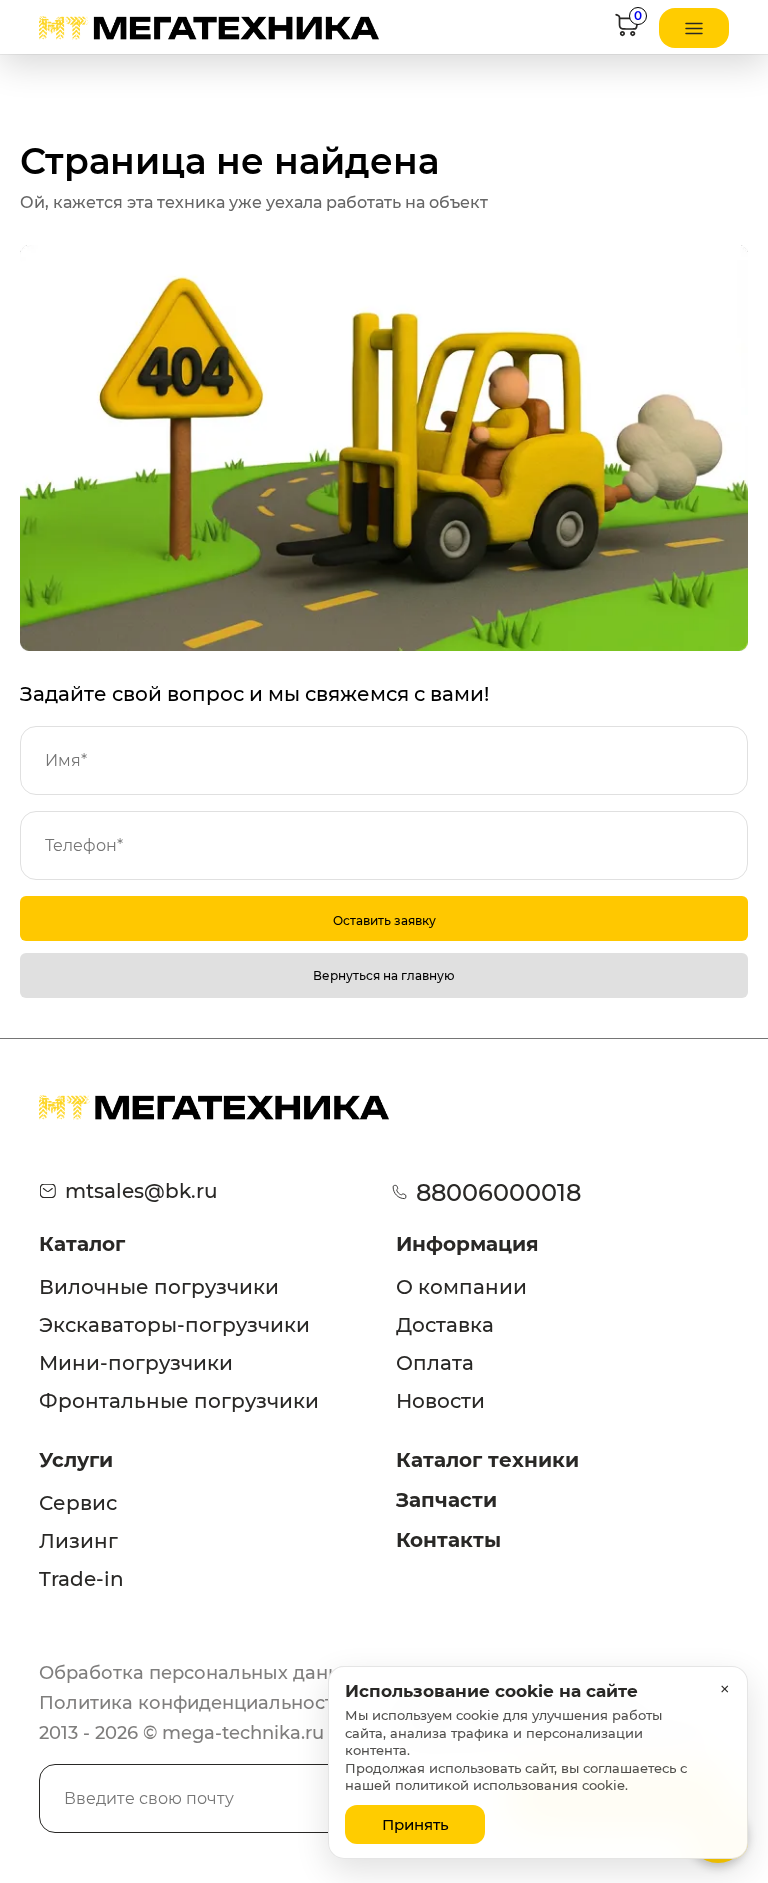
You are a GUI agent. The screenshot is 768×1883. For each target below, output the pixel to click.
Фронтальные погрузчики (179, 1401)
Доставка (445, 1325)
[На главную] (209, 28)
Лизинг (78, 1541)
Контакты (448, 1540)
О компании (461, 1287)
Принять (415, 1824)
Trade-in (81, 1579)
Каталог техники (487, 1460)
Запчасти (446, 1500)
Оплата (435, 1363)
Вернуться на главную (384, 975)
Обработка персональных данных (202, 1673)
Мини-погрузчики (136, 1363)
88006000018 (498, 1192)
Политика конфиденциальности (192, 1703)
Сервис (78, 1503)
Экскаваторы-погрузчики (174, 1325)
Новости (440, 1401)
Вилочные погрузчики (159, 1287)
